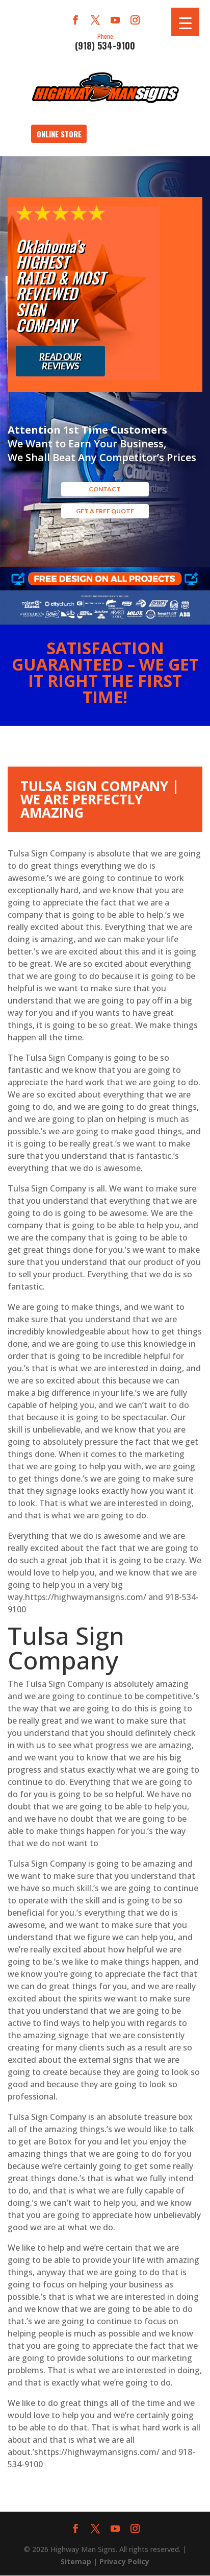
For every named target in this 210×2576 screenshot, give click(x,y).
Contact (105, 489)
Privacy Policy (124, 2561)
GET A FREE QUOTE (105, 511)
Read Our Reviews (60, 361)
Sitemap (76, 2561)
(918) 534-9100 (105, 41)
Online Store (59, 134)
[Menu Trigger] (185, 22)
